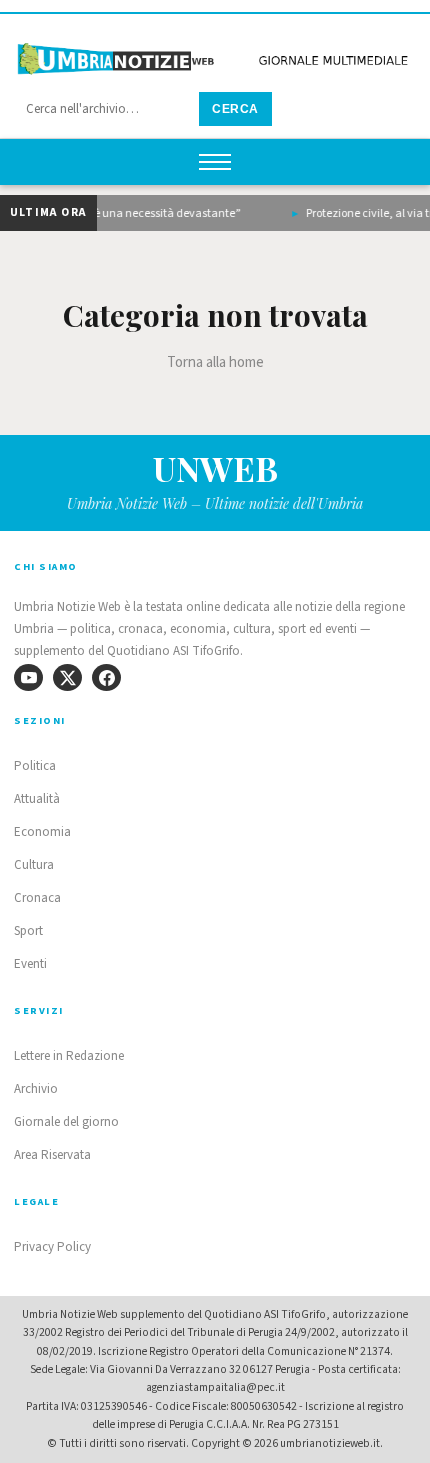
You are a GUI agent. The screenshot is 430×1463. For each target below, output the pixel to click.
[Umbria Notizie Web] (215, 53)
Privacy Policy (52, 1247)
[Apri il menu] (215, 162)
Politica (35, 766)
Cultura (34, 865)
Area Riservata (52, 1155)
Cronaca (37, 898)
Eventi (30, 964)
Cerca (235, 109)
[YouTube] (28, 677)
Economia (42, 832)
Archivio (36, 1089)
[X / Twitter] (67, 677)
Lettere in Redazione (69, 1056)
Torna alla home (215, 362)
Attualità (37, 799)
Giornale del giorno (66, 1122)
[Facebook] (106, 677)
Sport (28, 931)
